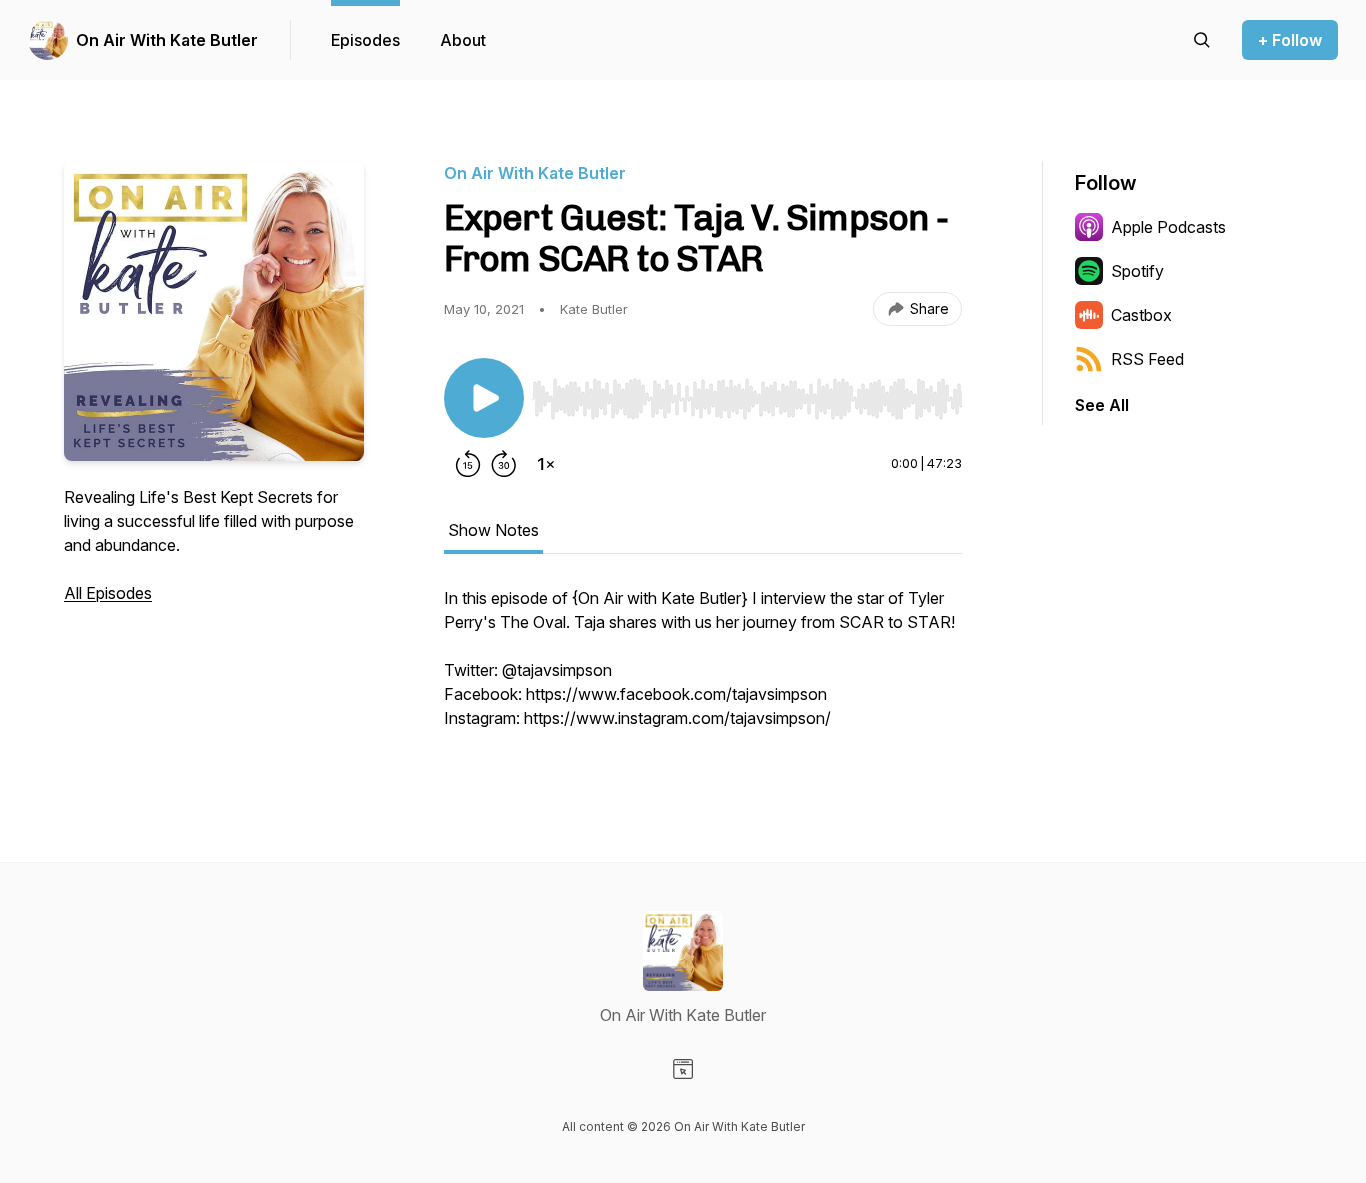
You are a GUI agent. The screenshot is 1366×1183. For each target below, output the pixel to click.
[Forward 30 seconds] (504, 464)
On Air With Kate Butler (167, 40)
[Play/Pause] (484, 398)
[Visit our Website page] (683, 1069)
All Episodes (108, 593)
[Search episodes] (1202, 40)
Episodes (365, 40)
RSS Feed (1147, 359)
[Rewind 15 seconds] (468, 464)
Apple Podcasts (1168, 227)
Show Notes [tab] (493, 530)
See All (1102, 405)
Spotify (1137, 271)
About (463, 40)
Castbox (1141, 315)
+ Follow (1290, 40)
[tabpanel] (703, 668)
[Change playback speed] (546, 464)
